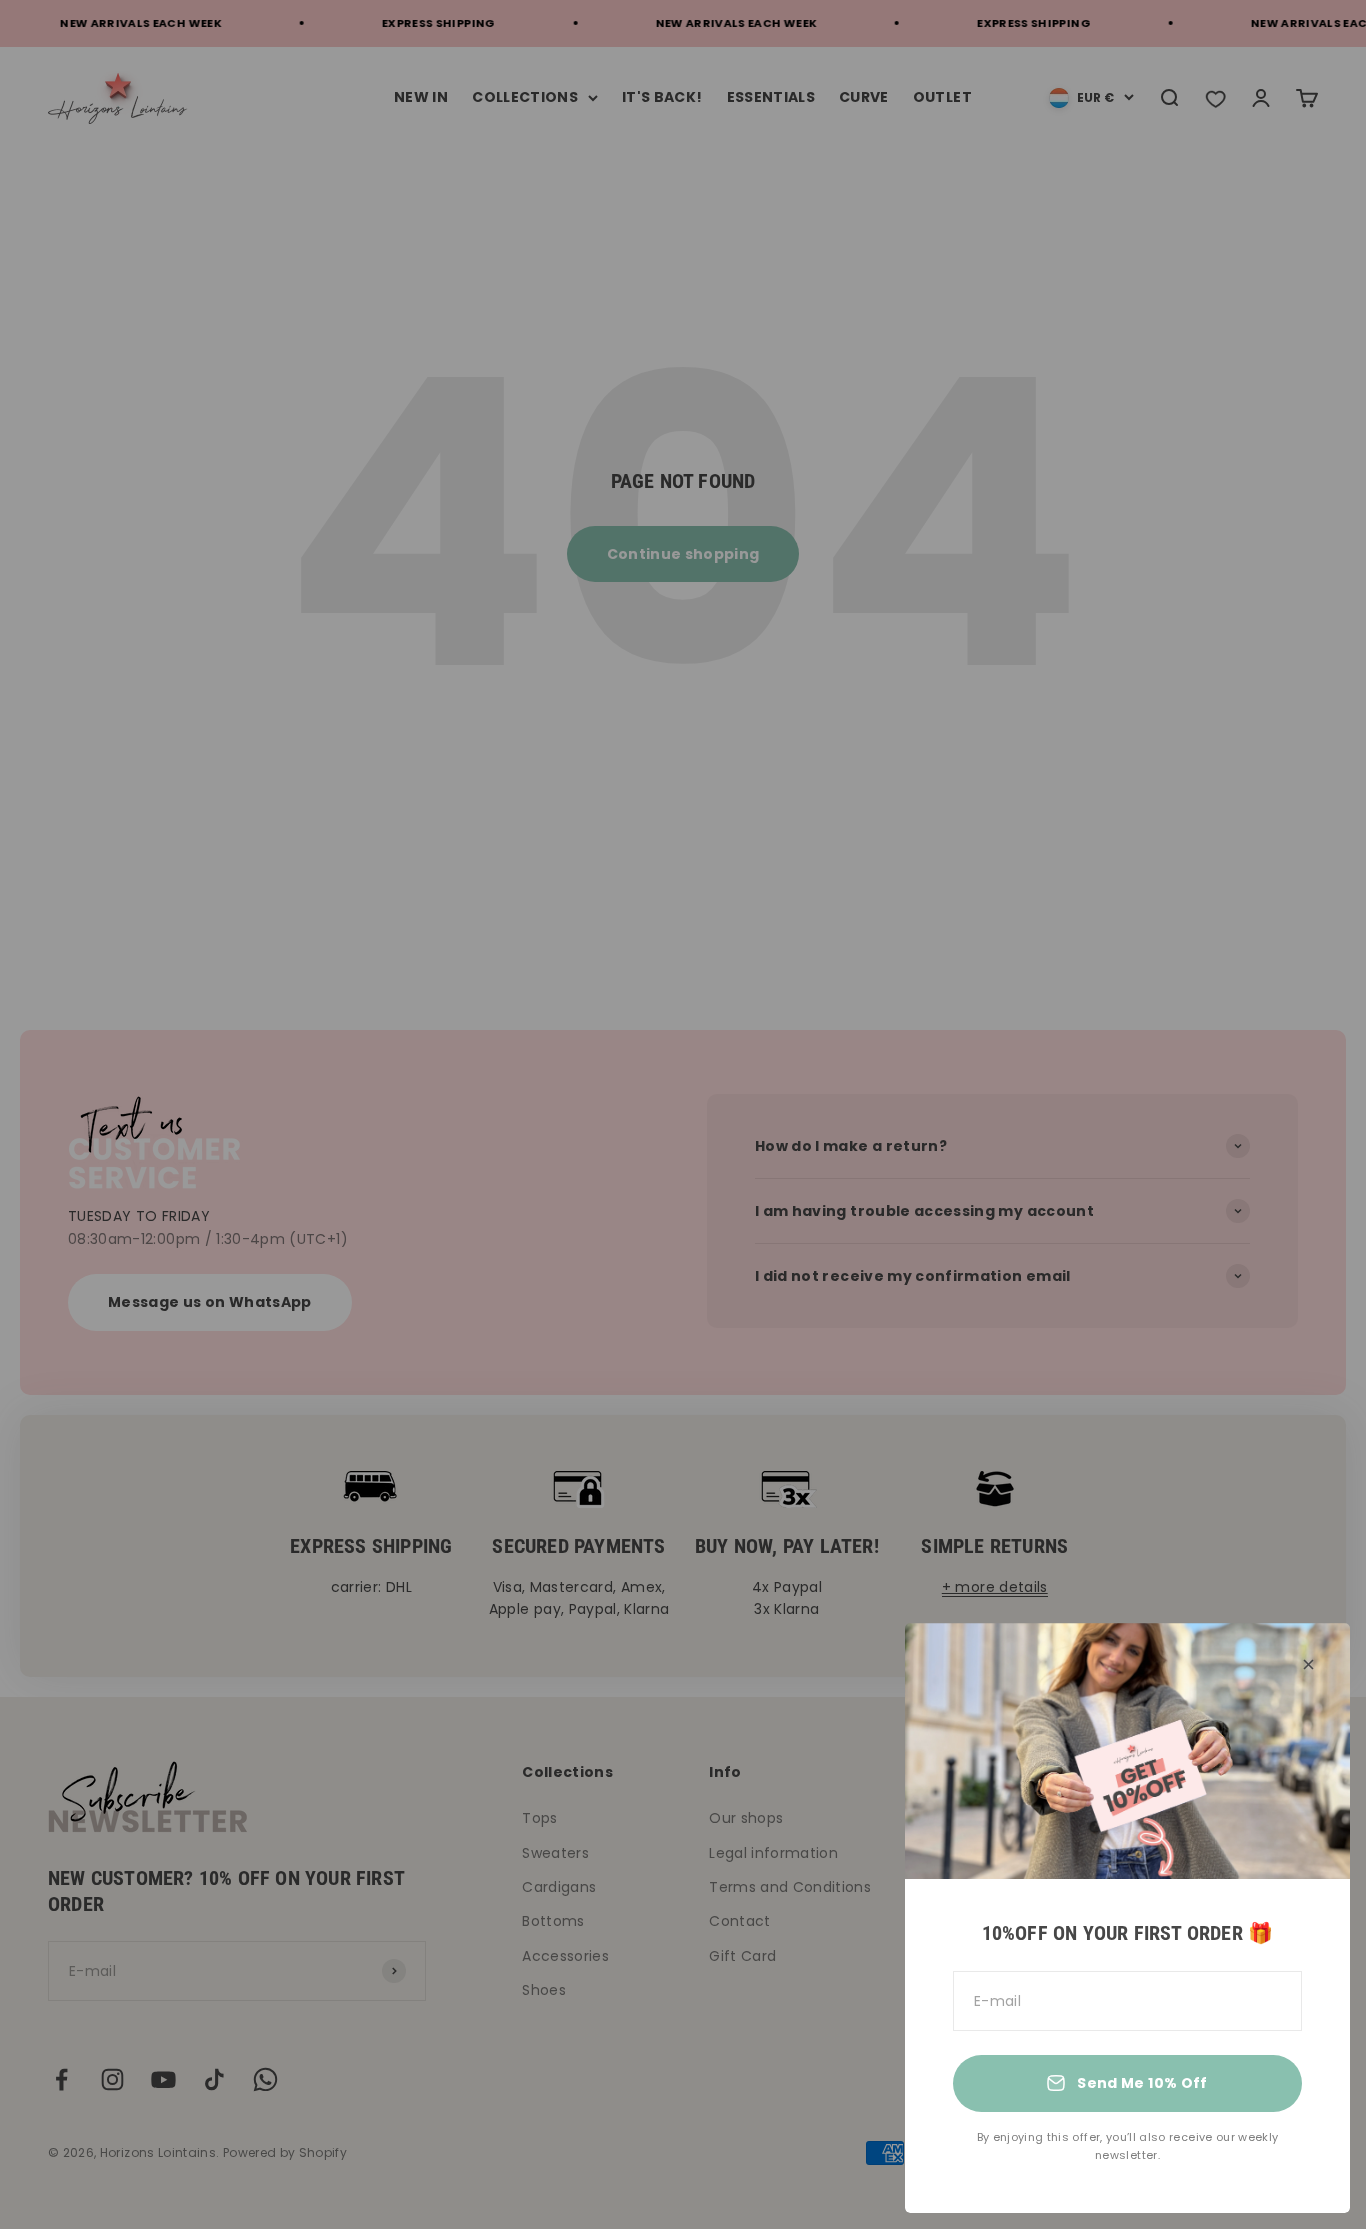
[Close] (1308, 1664)
